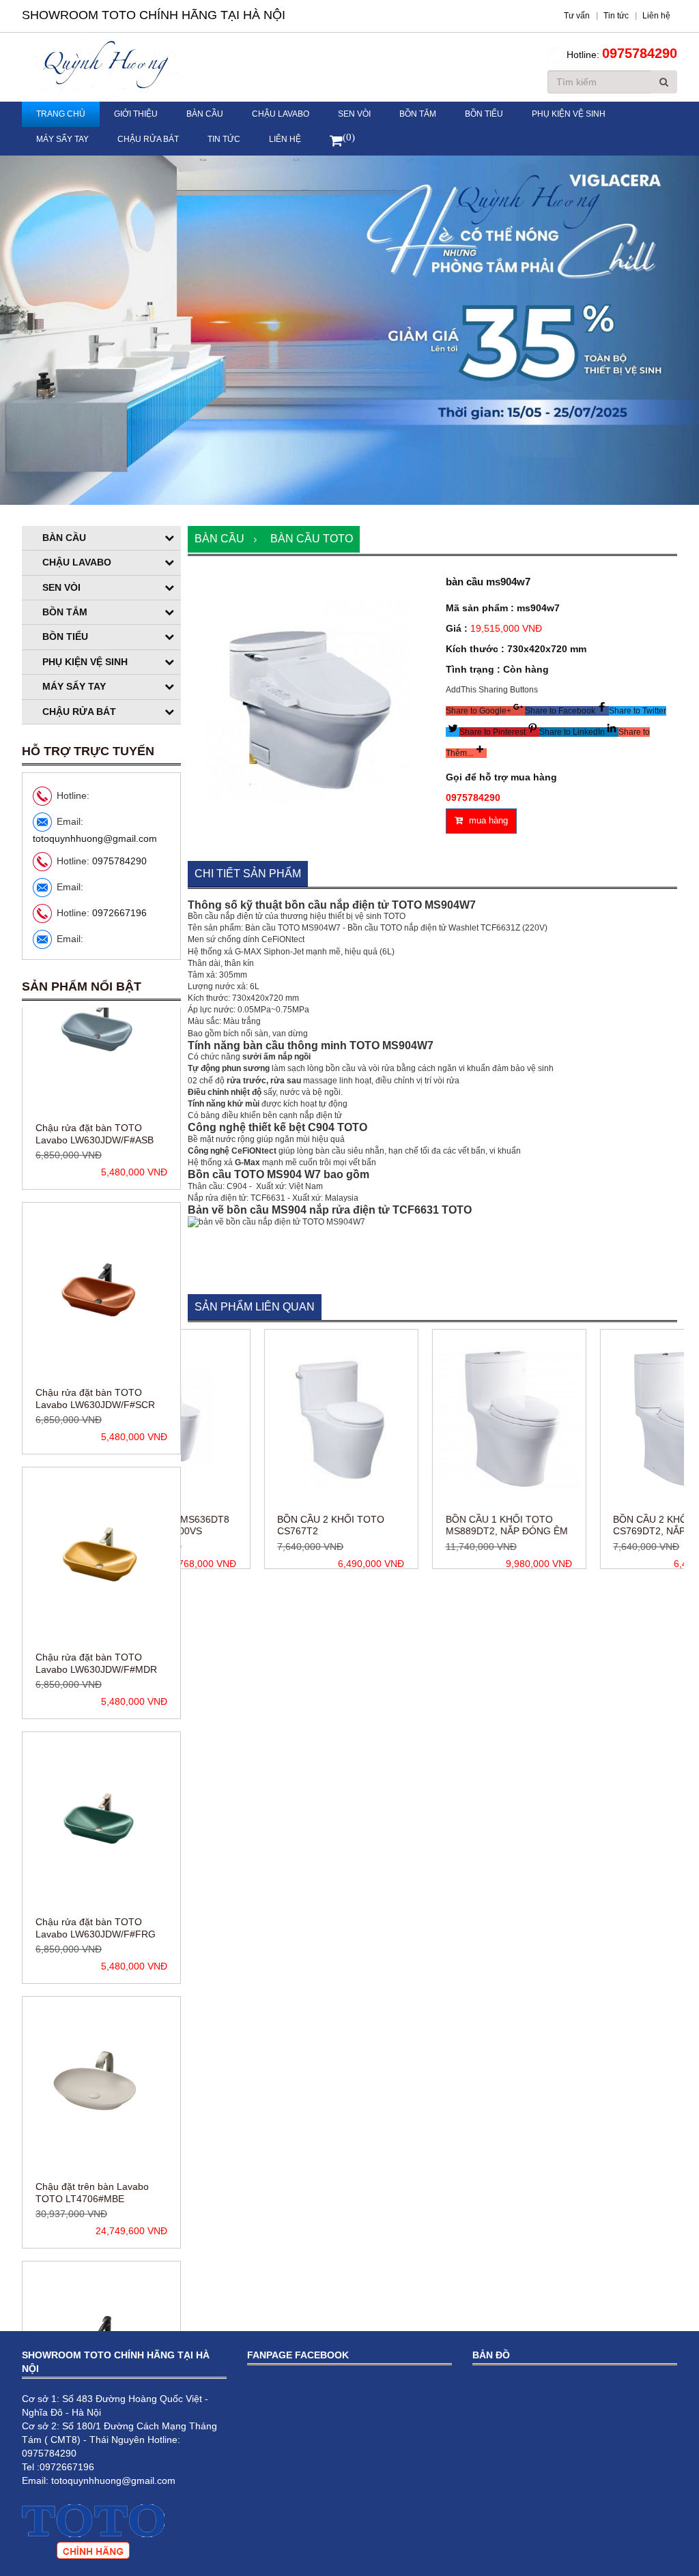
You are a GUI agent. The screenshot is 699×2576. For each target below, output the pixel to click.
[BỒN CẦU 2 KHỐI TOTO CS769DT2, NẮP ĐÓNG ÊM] (604, 1418)
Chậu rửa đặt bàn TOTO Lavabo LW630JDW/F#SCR (95, 1184)
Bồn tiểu (484, 114)
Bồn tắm (418, 114)
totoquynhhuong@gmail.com (95, 838)
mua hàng (487, 820)
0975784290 (640, 53)
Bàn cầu (205, 114)
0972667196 (119, 913)
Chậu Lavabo (281, 114)
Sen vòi (354, 114)
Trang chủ (61, 114)
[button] (485, 711)
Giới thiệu (136, 114)
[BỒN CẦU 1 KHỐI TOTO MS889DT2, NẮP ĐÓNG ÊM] (436, 1418)
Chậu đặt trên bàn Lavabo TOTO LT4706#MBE (92, 1978)
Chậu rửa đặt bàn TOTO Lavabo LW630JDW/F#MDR (96, 1449)
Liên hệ (285, 139)
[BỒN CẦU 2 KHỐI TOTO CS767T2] (268, 1418)
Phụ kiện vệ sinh (569, 114)
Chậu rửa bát (148, 139)
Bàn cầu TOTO (312, 539)
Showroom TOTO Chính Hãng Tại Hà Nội (154, 15)
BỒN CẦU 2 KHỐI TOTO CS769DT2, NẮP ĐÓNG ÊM (601, 1525)
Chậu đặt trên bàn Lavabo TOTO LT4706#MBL (92, 2243)
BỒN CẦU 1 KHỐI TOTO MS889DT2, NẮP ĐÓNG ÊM (434, 1525)
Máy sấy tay (62, 139)
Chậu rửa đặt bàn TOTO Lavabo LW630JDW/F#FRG (96, 1714)
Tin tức (224, 139)
